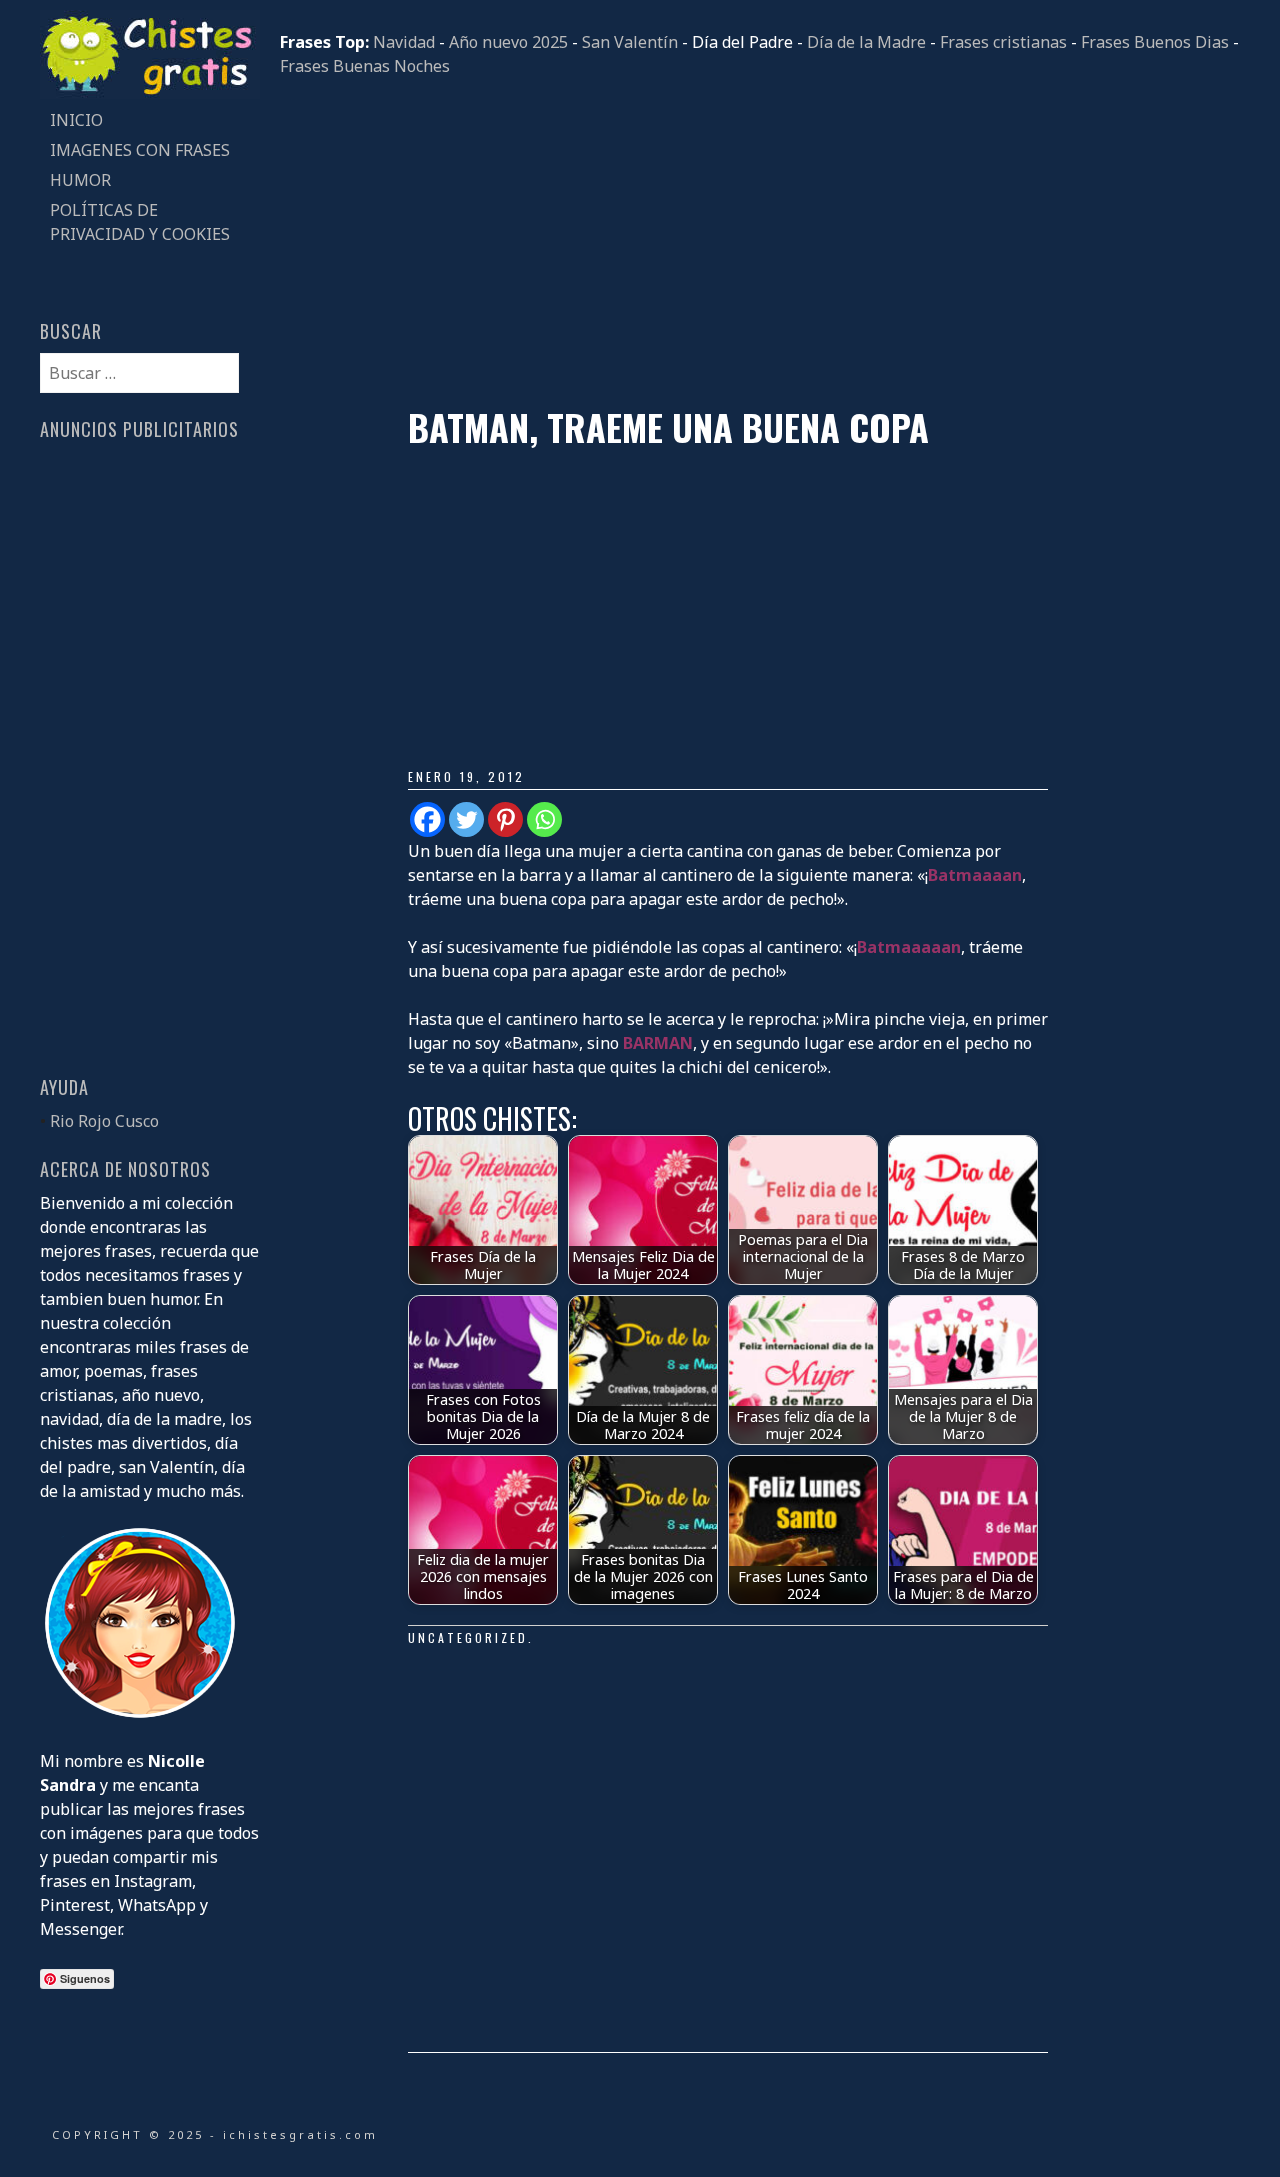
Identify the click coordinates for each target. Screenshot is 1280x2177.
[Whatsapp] (544, 819)
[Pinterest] (505, 819)
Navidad (404, 42)
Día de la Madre (866, 42)
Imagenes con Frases (140, 150)
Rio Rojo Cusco (104, 1121)
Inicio (76, 120)
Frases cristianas (1003, 42)
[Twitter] (466, 819)
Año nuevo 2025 (508, 42)
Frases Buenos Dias (1155, 42)
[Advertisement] (760, 242)
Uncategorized (468, 1637)
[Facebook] (427, 819)
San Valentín (630, 42)
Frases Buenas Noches (365, 66)
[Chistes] (150, 93)
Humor (80, 180)
